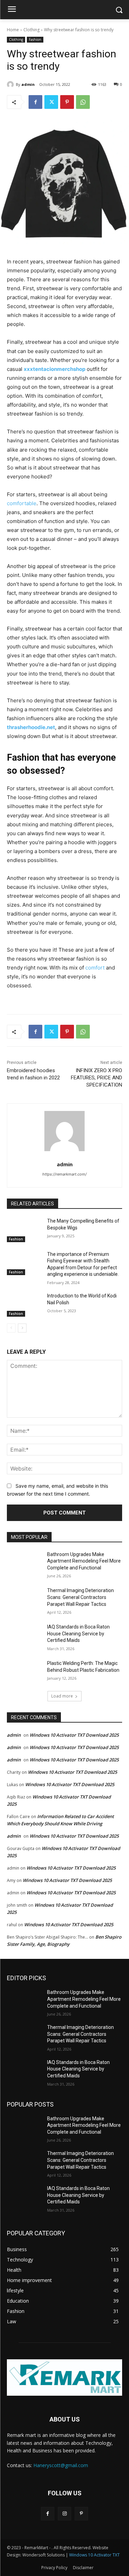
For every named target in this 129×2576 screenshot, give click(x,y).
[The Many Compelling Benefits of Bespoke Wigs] (24, 1230)
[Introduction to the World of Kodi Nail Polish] (24, 1305)
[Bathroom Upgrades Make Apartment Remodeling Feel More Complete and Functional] (24, 1563)
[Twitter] (51, 102)
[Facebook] (35, 102)
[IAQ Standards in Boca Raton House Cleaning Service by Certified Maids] (24, 1636)
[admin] (11, 84)
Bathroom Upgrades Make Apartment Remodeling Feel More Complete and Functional (84, 1561)
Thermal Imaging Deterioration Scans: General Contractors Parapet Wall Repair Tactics (80, 1597)
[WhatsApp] (83, 102)
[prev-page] (11, 1328)
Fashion (35, 39)
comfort (94, 968)
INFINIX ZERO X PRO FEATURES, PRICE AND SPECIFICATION (96, 1078)
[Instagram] (64, 2514)
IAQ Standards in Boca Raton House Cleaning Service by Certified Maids (78, 1633)
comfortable (22, 503)
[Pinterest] (67, 102)
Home (13, 30)
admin (28, 84)
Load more (62, 1696)
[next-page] (22, 1328)
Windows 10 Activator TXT (94, 2555)
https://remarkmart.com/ (64, 1174)
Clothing (31, 30)
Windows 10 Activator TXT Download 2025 (74, 1735)
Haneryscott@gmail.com (61, 2465)
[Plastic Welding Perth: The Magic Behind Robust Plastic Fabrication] (24, 1672)
